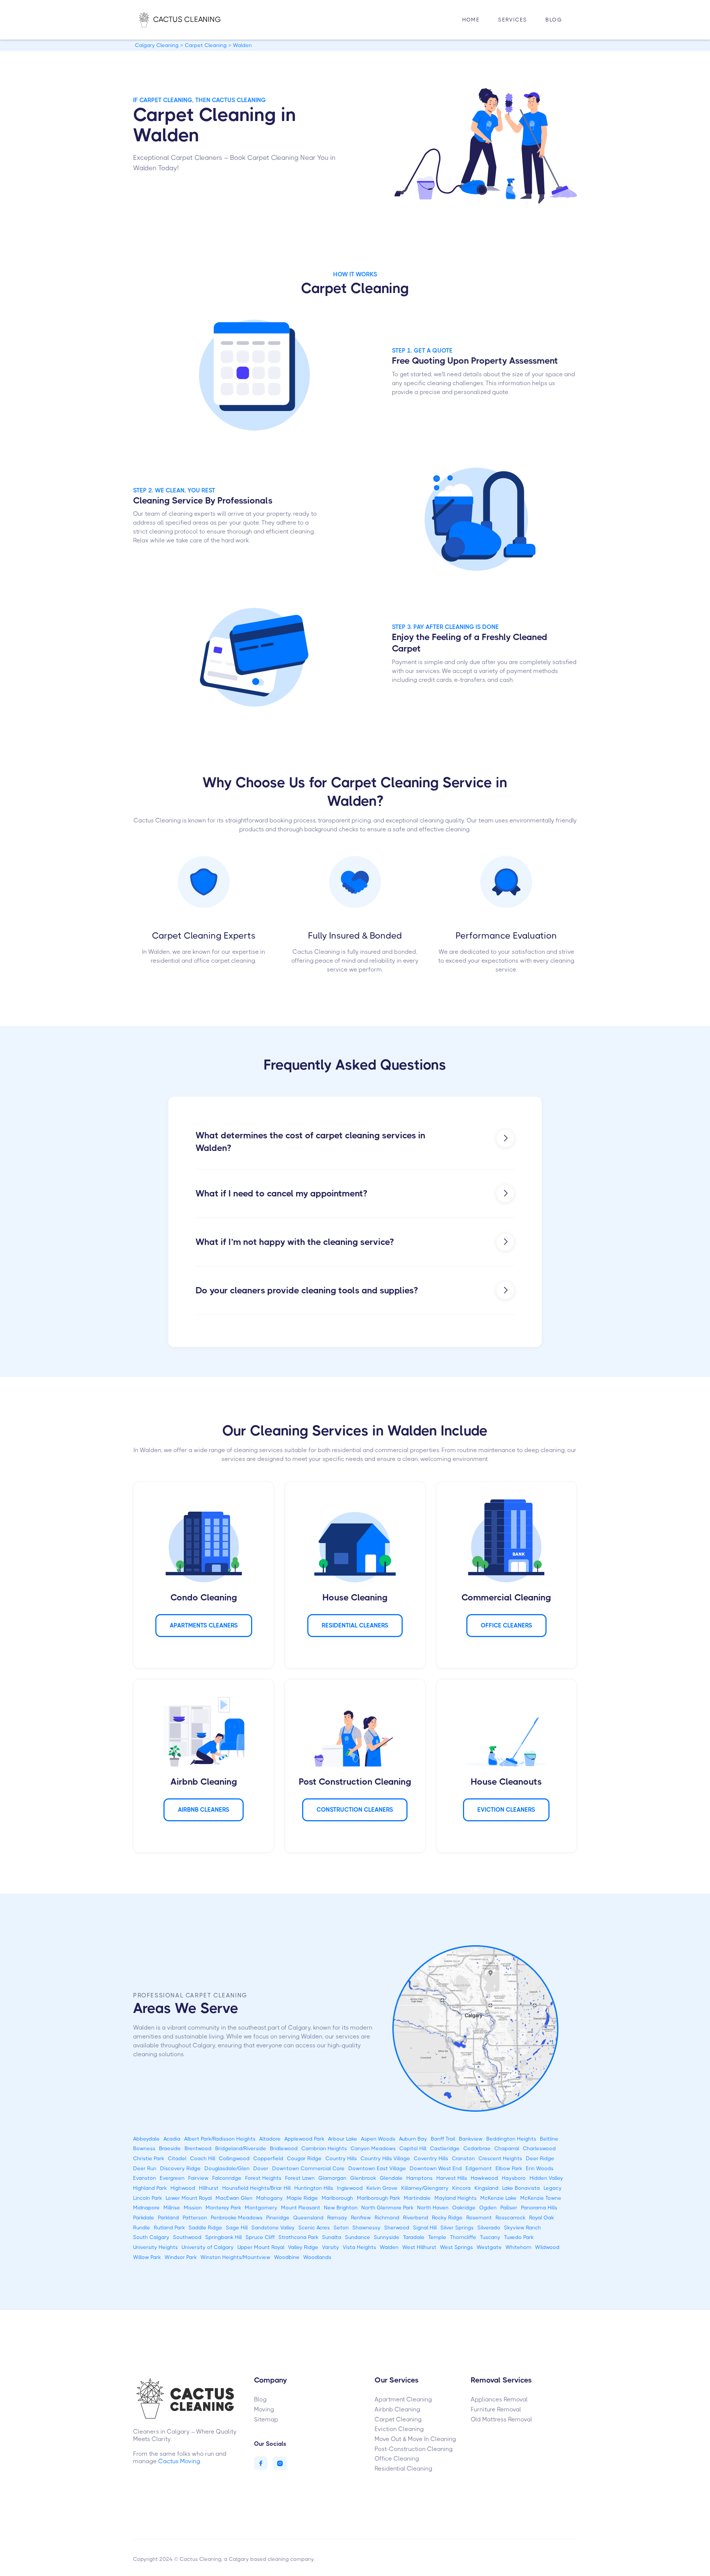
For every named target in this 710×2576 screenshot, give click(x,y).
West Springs (457, 2247)
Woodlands (317, 2257)
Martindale (417, 2198)
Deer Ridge (540, 2158)
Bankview (471, 2139)
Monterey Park (223, 2208)
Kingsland (486, 2188)
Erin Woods (540, 2168)
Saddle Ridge (205, 2228)
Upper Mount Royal (261, 2247)
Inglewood (350, 2188)
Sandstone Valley (273, 2228)
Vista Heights (359, 2247)
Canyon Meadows (373, 2148)
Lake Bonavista (521, 2188)
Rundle (142, 2228)
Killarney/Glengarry (425, 2188)
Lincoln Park (148, 2198)
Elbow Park (509, 2168)
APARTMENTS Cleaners (204, 1625)
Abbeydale (146, 2139)
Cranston (463, 2158)
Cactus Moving (179, 2461)
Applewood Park (304, 2139)
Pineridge (278, 2218)
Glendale (391, 2178)
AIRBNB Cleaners (204, 1810)
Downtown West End (436, 2168)
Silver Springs (457, 2228)
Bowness (144, 2148)
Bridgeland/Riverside (241, 2148)
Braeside (170, 2148)
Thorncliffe (463, 2237)
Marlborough (337, 2198)
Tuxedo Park (519, 2237)
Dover (261, 2168)
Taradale (414, 2237)
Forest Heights (263, 2178)
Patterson (195, 2218)
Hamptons (420, 2178)
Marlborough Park (378, 2198)
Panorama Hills (539, 2208)
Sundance (358, 2237)
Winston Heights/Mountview (235, 2257)
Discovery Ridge (180, 2168)
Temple (437, 2237)
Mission (193, 2208)
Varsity (331, 2247)
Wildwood (547, 2247)
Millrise (172, 2208)
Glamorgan (332, 2178)
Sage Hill (237, 2228)
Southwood (187, 2237)
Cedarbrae (477, 2148)
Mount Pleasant (301, 2208)
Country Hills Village (385, 2158)
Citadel (177, 2158)
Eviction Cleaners (506, 1810)
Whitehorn (518, 2247)
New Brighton (341, 2208)
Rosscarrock (510, 2218)
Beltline (549, 2139)
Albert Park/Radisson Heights (220, 2139)
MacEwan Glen (234, 2198)
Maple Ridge (302, 2198)
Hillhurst (209, 2188)
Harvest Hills (452, 2178)
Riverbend (416, 2218)
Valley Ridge (303, 2247)
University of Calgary (208, 2247)
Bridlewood (284, 2148)
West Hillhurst (419, 2247)
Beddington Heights (511, 2139)
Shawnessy (366, 2228)
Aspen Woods (378, 2139)
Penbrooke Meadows (237, 2218)
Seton (341, 2228)
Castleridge (445, 2148)
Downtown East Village (377, 2168)
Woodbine (287, 2257)
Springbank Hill (224, 2237)
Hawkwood (484, 2178)
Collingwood (234, 2158)
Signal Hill (425, 2228)
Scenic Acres (314, 2228)
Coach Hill (203, 2158)
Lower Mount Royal (189, 2198)
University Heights (155, 2247)
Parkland (168, 2218)
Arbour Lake (343, 2139)
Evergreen (172, 2178)
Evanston (145, 2178)
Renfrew (361, 2218)
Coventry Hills (431, 2158)
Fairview (198, 2178)
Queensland (308, 2218)
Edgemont (479, 2168)
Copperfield (268, 2158)
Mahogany (270, 2198)
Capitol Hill (413, 2148)
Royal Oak (542, 2218)
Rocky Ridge (447, 2218)
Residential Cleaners (355, 1625)
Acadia (172, 2139)
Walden (389, 2247)
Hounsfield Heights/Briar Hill (256, 2188)
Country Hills (341, 2158)
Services (513, 20)
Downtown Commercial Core (308, 2168)
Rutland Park (169, 2228)
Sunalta (332, 2237)
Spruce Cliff (260, 2237)
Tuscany (490, 2237)
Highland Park (150, 2188)
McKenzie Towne (541, 2198)
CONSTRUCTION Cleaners (355, 1810)
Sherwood (397, 2228)
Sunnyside (387, 2237)
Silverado (489, 2228)
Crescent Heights (500, 2158)
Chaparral (507, 2148)
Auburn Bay (413, 2139)
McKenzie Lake (498, 2198)
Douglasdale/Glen (227, 2168)
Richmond (387, 2218)
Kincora (461, 2188)
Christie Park (149, 2158)
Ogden (488, 2208)
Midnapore (146, 2208)
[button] (513, 20)
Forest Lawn (300, 2178)
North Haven (433, 2208)
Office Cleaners (506, 1625)
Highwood (183, 2188)
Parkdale (144, 2218)
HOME (471, 20)
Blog (554, 20)
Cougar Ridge (304, 2158)
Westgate (489, 2247)
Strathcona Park (298, 2237)
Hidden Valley (546, 2178)
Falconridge (227, 2178)
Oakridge (464, 2208)
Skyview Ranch (523, 2228)
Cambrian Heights (324, 2148)
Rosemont (479, 2218)
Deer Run (145, 2168)
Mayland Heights (456, 2198)
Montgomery (261, 2208)
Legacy (553, 2188)
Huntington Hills (314, 2188)
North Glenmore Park (387, 2208)
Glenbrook (363, 2178)
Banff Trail (443, 2139)
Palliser (509, 2208)
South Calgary (151, 2237)
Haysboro (514, 2178)
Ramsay (337, 2218)
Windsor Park (181, 2257)
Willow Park (147, 2257)
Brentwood (198, 2148)
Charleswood (539, 2148)
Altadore (270, 2139)
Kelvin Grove (382, 2188)
